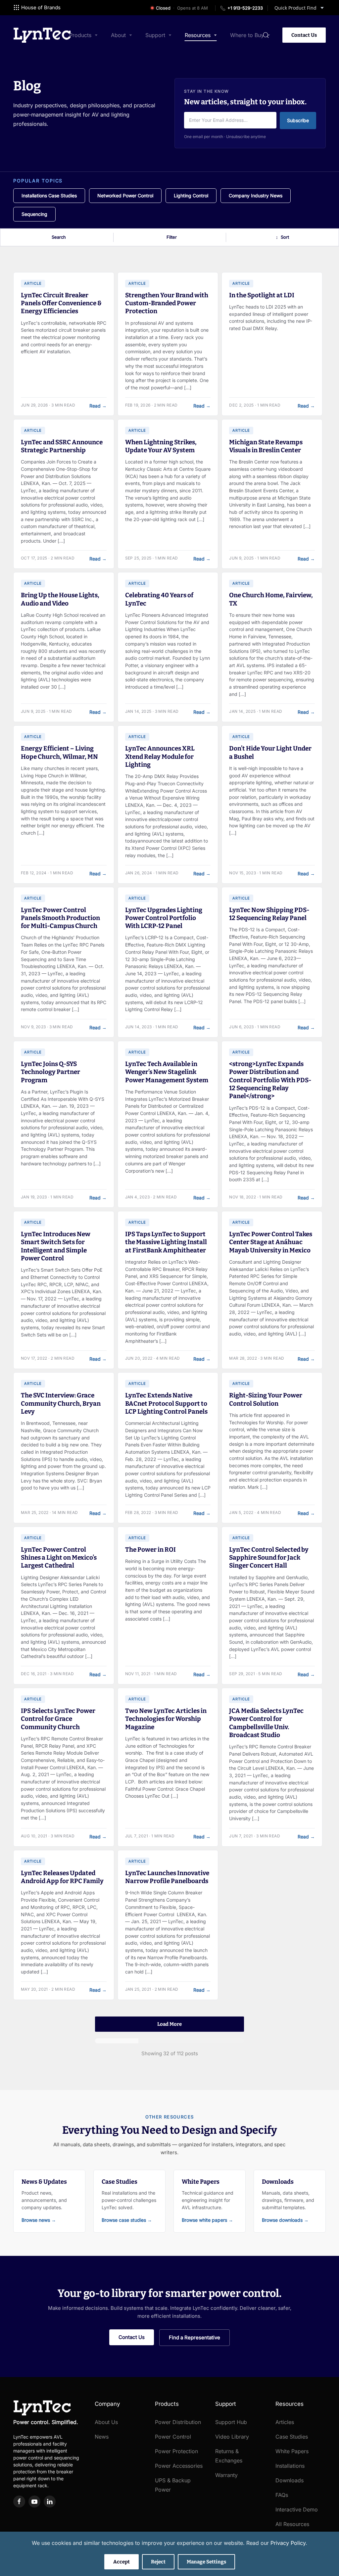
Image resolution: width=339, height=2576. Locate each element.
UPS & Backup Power (173, 2485)
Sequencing (34, 214)
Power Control (173, 2437)
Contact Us (304, 35)
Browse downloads (285, 2220)
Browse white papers (207, 2220)
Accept (121, 2562)
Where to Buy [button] (247, 35)
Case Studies (292, 2437)
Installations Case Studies (49, 195)
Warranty (226, 2475)
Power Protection (176, 2451)
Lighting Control (191, 195)
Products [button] (80, 35)
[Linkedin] (50, 2502)
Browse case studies (127, 2220)
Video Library (232, 2437)
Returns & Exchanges (229, 2456)
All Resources (292, 2524)
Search (59, 237)
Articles (285, 2422)
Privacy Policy (288, 2543)
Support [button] (155, 35)
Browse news (39, 2220)
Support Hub (231, 2422)
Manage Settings (206, 2562)
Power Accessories (179, 2466)
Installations (290, 2466)
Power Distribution (178, 2422)
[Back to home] (42, 35)
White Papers (292, 2451)
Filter (172, 237)
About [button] (118, 35)
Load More (169, 2024)
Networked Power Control (125, 195)
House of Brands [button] (41, 7)
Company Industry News (256, 195)
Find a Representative (194, 2337)
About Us (106, 2422)
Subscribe (298, 120)
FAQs (282, 2495)
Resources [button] (198, 35)
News (102, 2437)
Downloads (290, 2480)
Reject (158, 2562)
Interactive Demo (297, 2509)
